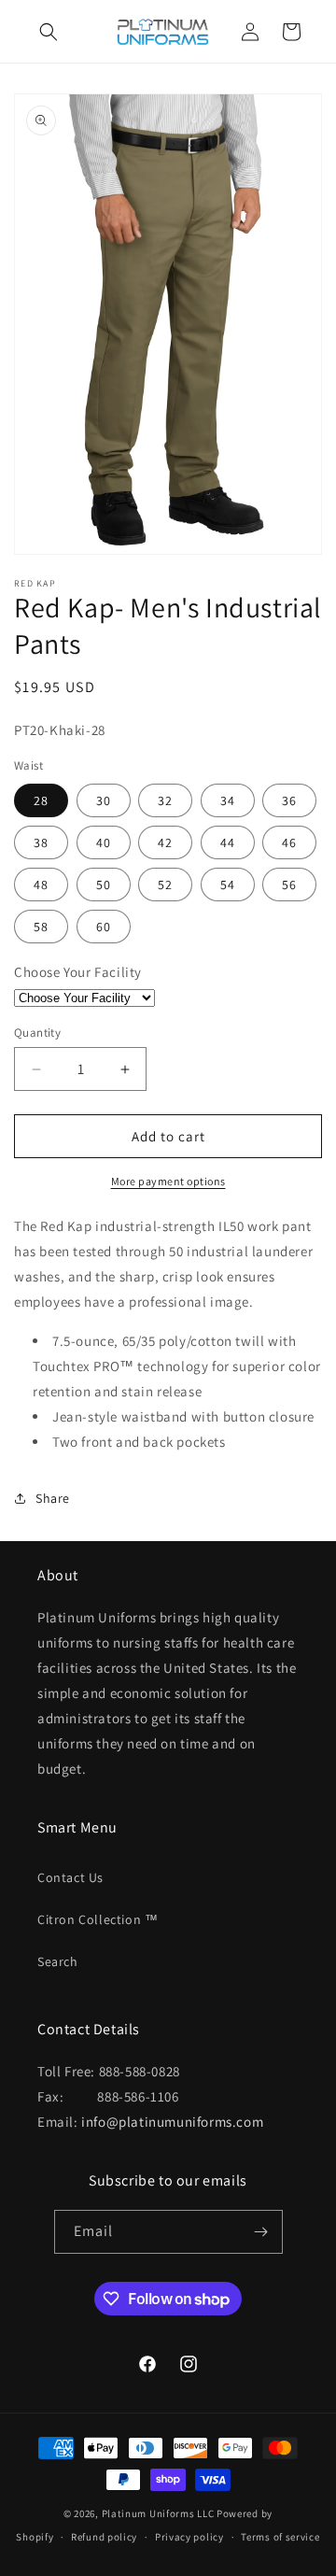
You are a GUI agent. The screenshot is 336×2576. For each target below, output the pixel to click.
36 (289, 800)
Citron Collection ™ (98, 1919)
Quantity (37, 1033)
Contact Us (70, 1877)
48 (41, 885)
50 (104, 885)
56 (289, 885)
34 (228, 800)
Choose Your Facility (78, 972)
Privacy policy (189, 2537)
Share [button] (53, 1498)
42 (165, 842)
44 (228, 842)
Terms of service (280, 2537)
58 (41, 927)
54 (228, 885)
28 (41, 800)
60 (104, 927)
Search (58, 1961)
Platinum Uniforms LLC (158, 2513)
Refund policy (104, 2537)
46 (289, 842)
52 (165, 885)
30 (104, 800)
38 (41, 842)
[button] (49, 32)
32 (165, 800)
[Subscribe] (261, 2232)
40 (104, 842)
